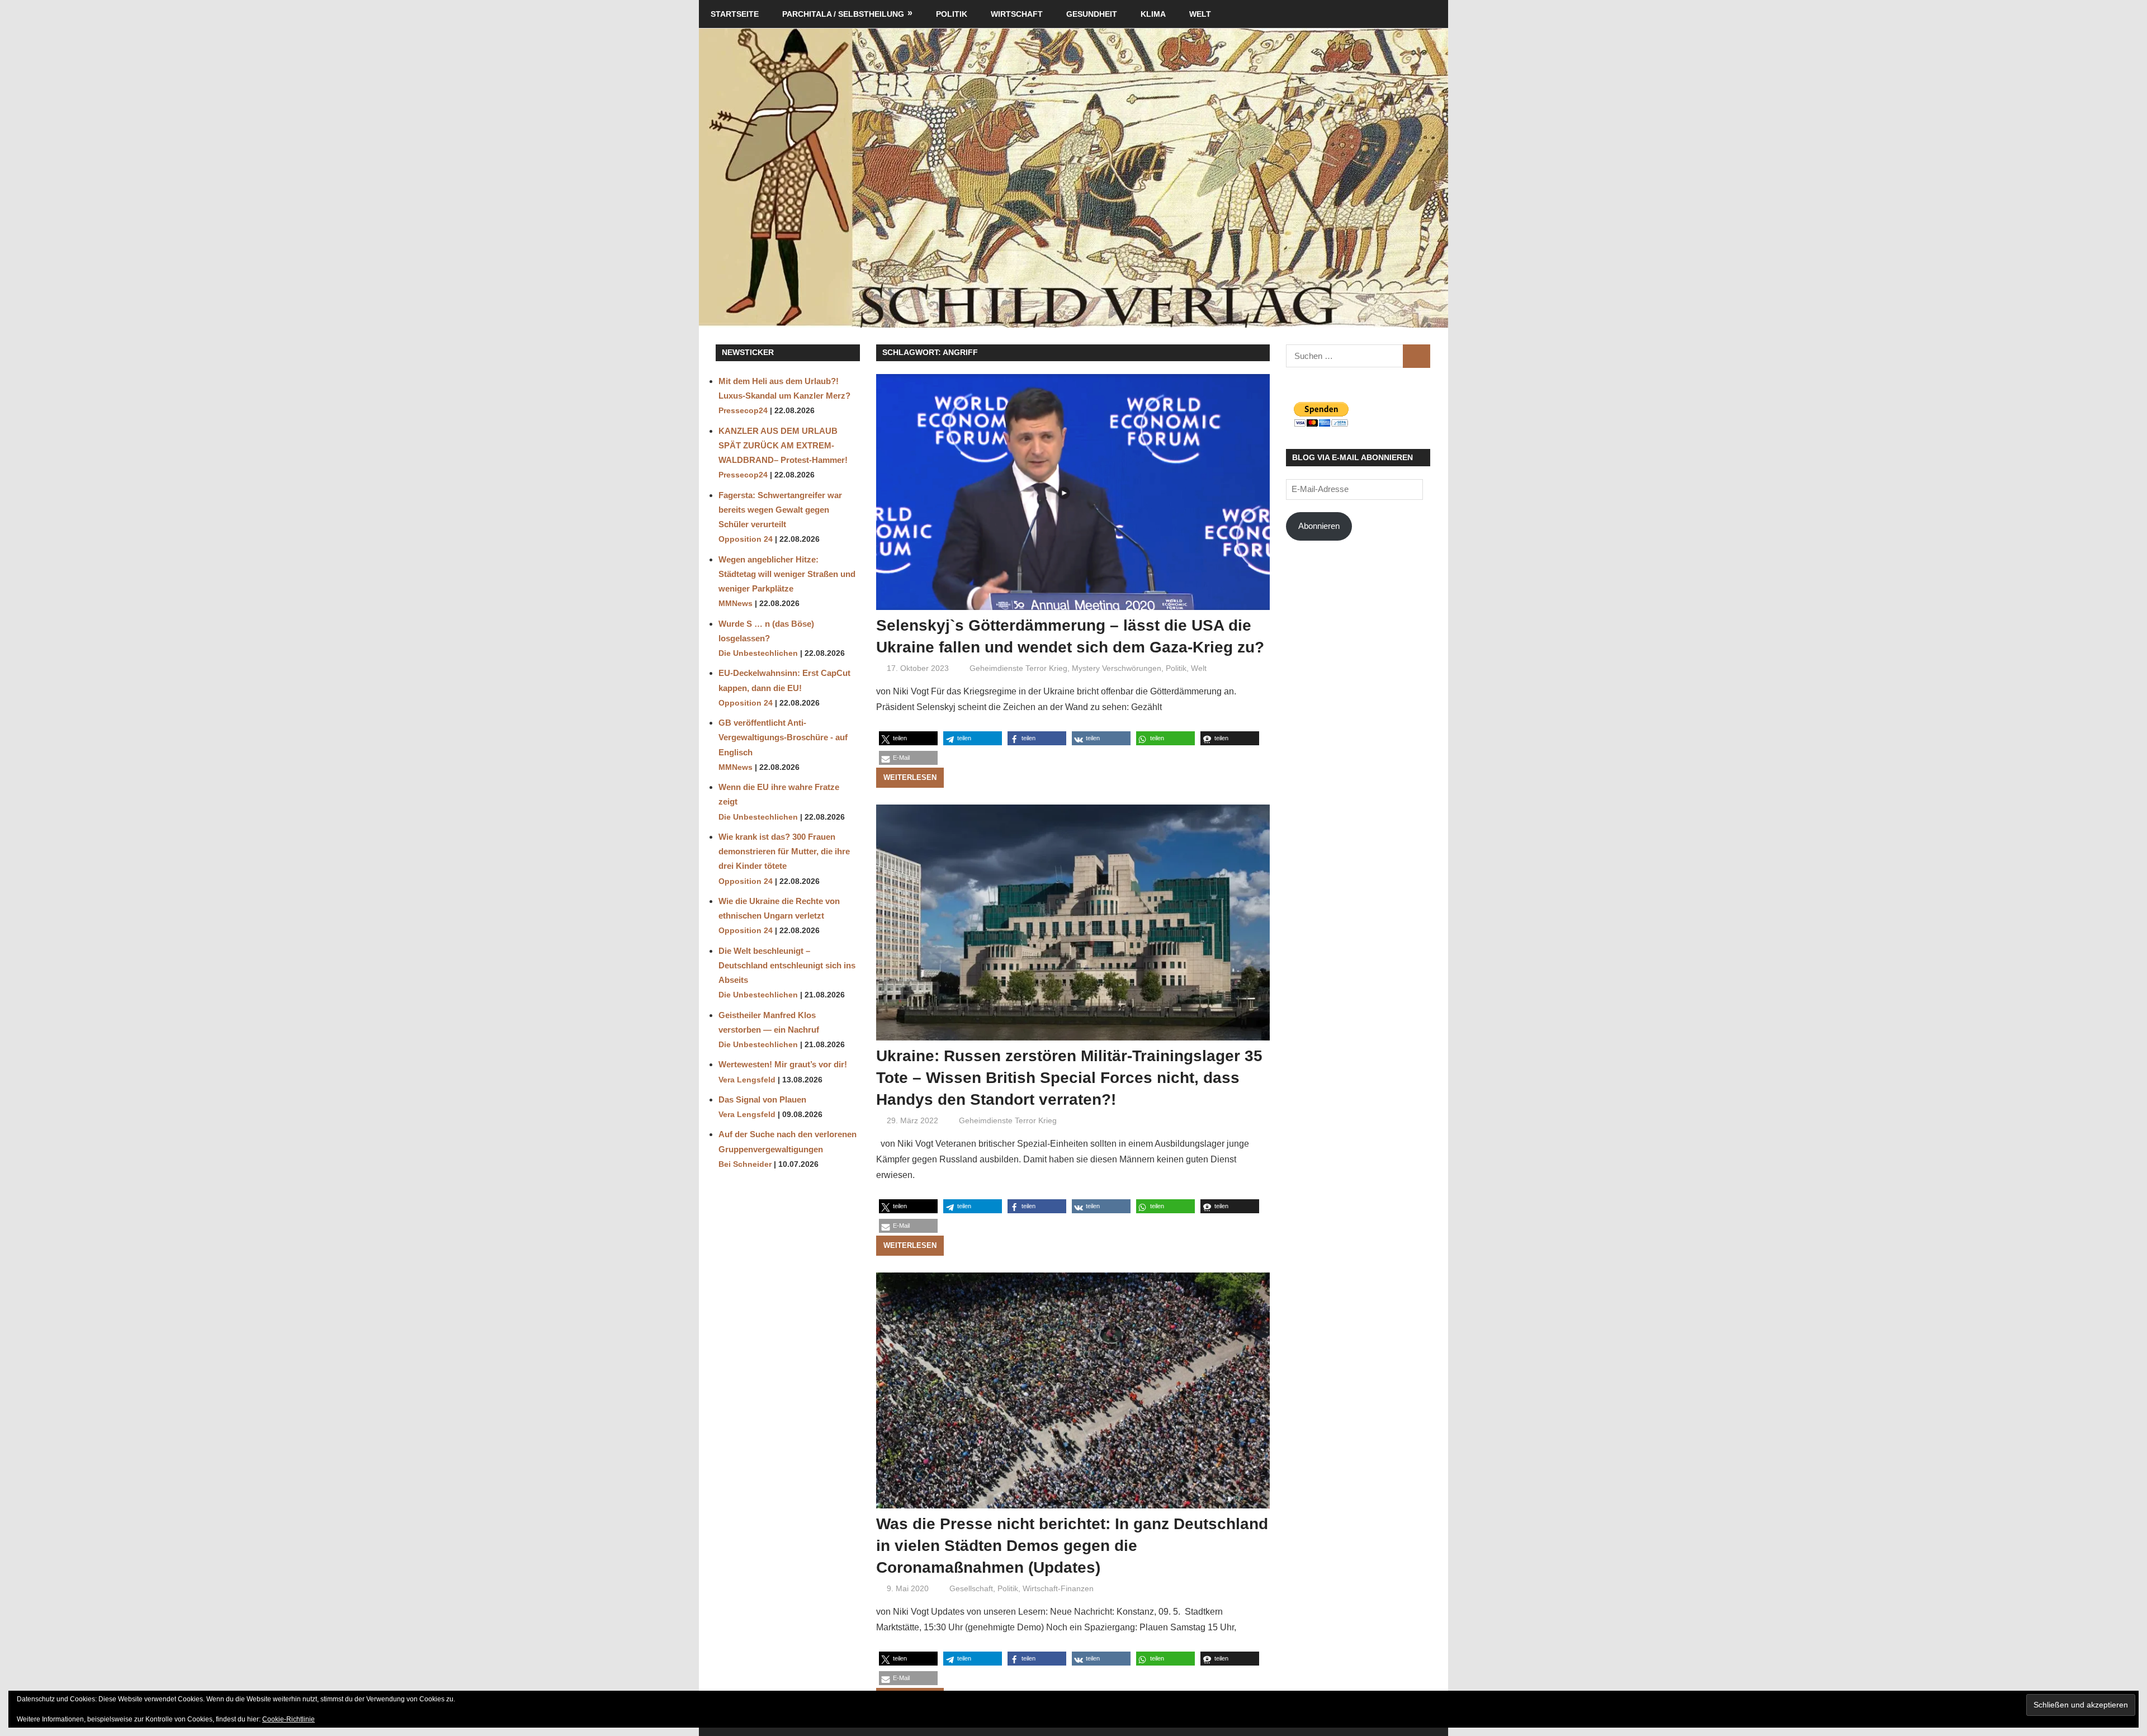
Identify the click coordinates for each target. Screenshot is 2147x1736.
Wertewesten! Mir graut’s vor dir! (783, 1064)
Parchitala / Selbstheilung (843, 14)
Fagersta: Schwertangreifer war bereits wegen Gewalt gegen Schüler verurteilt (780, 510)
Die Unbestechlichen (758, 653)
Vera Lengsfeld (747, 1080)
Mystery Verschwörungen (1117, 668)
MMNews (736, 604)
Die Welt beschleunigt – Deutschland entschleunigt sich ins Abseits (787, 966)
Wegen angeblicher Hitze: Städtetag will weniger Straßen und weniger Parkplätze (787, 574)
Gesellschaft (971, 1588)
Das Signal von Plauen (762, 1099)
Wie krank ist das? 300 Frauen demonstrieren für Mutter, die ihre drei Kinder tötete (784, 852)
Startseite (735, 14)
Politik (952, 14)
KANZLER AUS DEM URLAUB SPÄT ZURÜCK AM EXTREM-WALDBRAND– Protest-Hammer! (783, 446)
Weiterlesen (910, 777)
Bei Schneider (745, 1164)
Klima (1153, 14)
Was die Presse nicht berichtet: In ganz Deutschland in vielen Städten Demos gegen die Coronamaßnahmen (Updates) (1072, 1546)
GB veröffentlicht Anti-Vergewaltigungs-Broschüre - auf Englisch (783, 737)
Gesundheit (1092, 14)
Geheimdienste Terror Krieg (1018, 668)
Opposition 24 (746, 539)
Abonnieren (1319, 526)
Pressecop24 (743, 411)
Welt (1200, 14)
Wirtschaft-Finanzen (1058, 1588)
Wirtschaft (1017, 14)
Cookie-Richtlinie (289, 1719)
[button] (908, 738)
